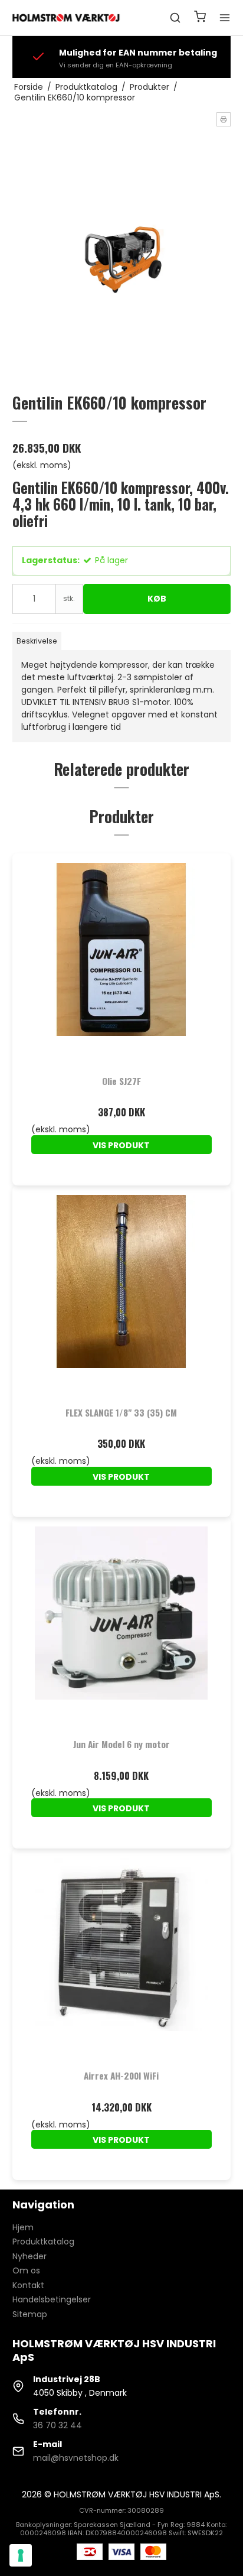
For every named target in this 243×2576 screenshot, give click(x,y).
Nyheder (29, 2256)
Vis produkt (121, 1145)
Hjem (23, 2227)
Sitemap (30, 2314)
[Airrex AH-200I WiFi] (122, 1958)
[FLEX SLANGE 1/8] (122, 1295)
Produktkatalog (43, 2242)
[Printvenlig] (224, 119)
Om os (26, 2270)
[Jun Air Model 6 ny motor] (122, 1627)
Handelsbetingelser (52, 2299)
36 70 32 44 (58, 2425)
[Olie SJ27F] (122, 963)
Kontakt (28, 2285)
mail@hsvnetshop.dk (76, 2458)
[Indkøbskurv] (200, 18)
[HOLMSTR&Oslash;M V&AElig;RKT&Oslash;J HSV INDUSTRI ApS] (67, 17)
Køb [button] (157, 599)
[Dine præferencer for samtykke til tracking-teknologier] (21, 2555)
